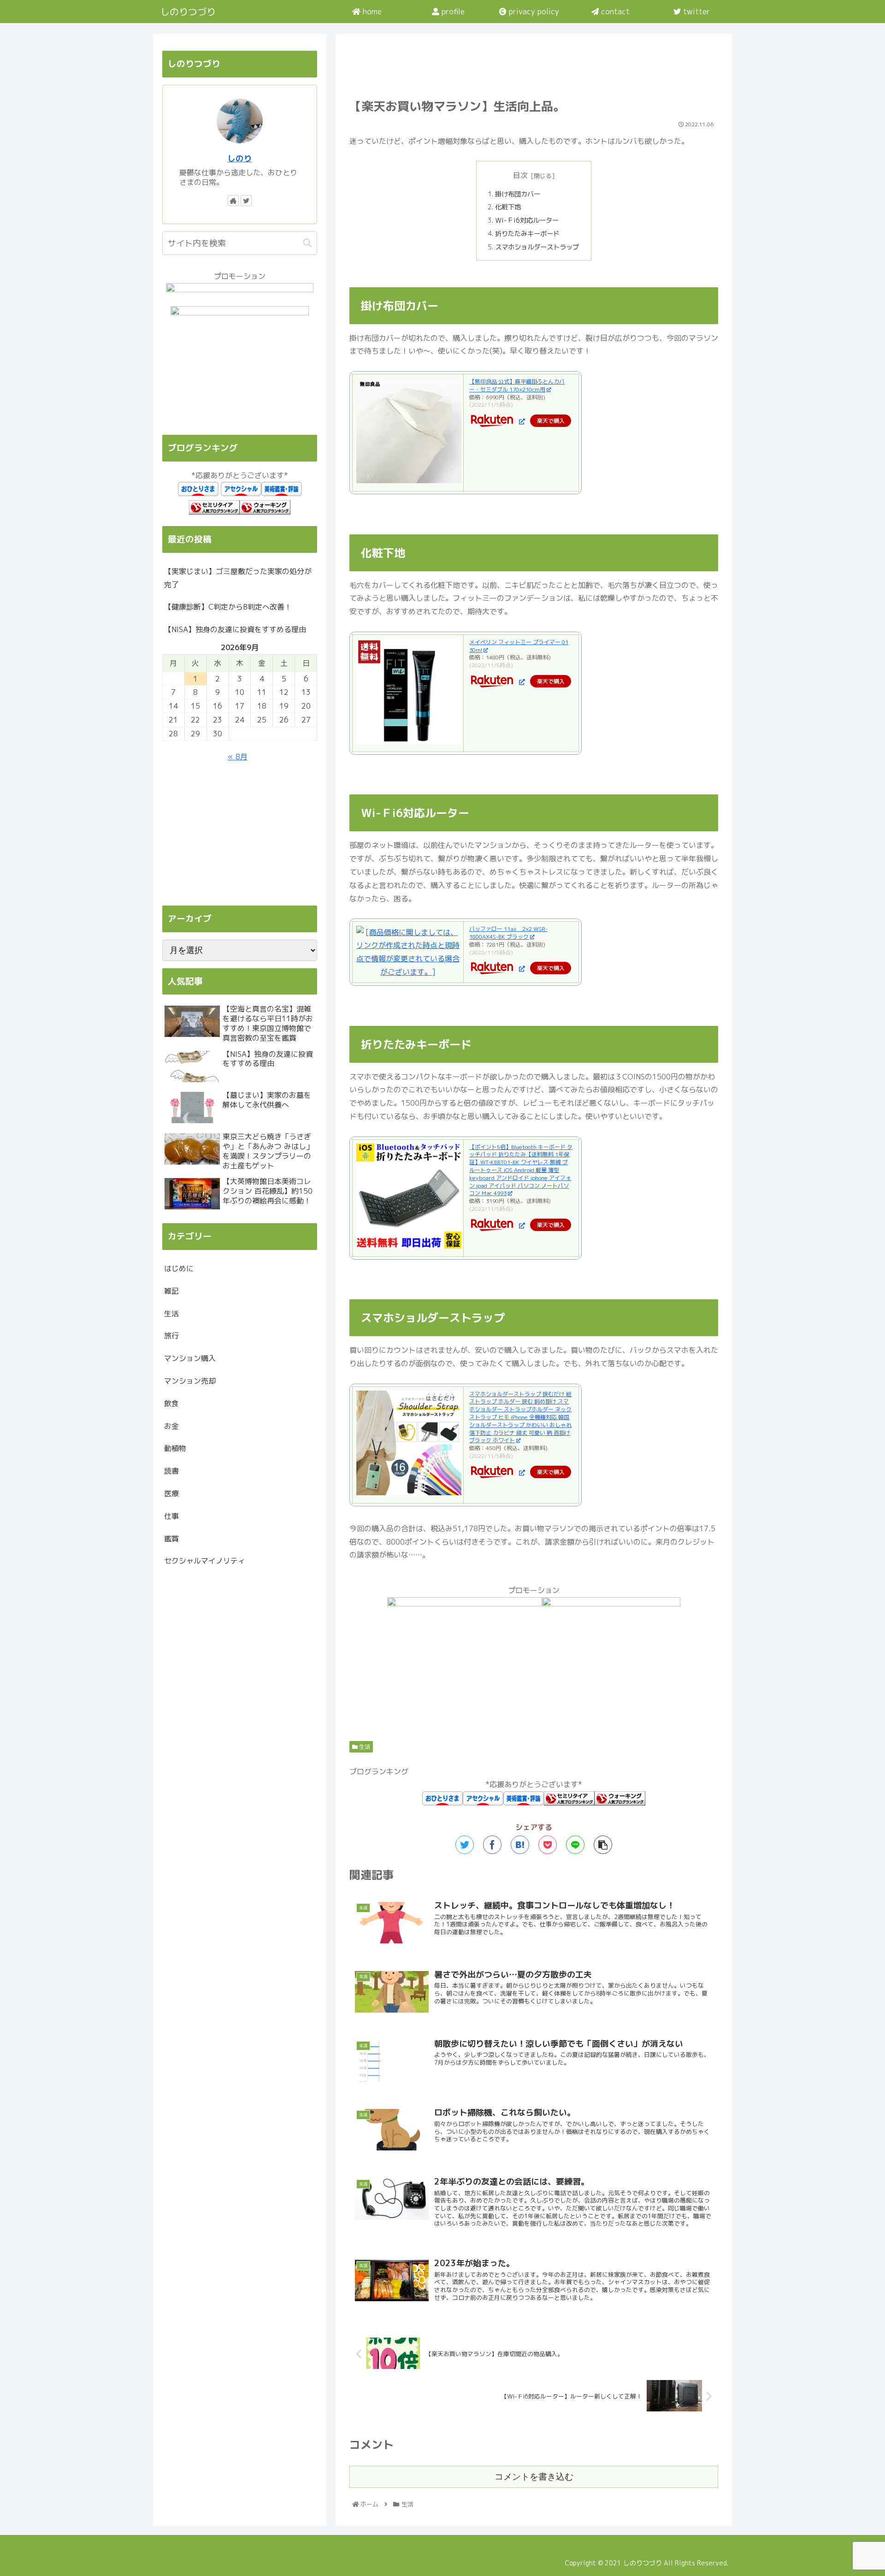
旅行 (171, 1336)
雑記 (171, 1291)
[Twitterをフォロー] (246, 201)
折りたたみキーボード (527, 234)
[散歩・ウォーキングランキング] (620, 1803)
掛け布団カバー (518, 194)
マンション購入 (190, 1358)
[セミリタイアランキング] (569, 1803)
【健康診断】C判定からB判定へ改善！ (228, 607)
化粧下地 (508, 207)
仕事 (171, 1516)
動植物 (175, 1448)
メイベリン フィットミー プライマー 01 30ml (519, 646)
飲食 (171, 1403)
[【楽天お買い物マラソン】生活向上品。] (520, 1845)
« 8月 (238, 757)
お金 (171, 1426)
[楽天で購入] (521, 421)
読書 (171, 1471)
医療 (171, 1493)
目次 (520, 175)
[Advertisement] (534, 65)
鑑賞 (171, 1539)
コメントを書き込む (534, 2477)
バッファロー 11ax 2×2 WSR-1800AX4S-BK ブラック (508, 933)
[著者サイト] (233, 201)
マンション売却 (190, 1381)
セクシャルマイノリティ (205, 1561)
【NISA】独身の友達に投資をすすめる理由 (235, 629)
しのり (240, 158)
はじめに (179, 1268)
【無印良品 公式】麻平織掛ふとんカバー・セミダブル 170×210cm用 (517, 385)
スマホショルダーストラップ (537, 247)
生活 (364, 1747)
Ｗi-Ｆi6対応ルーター (527, 220)
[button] (307, 243)
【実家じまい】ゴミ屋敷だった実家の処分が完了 (238, 578)
